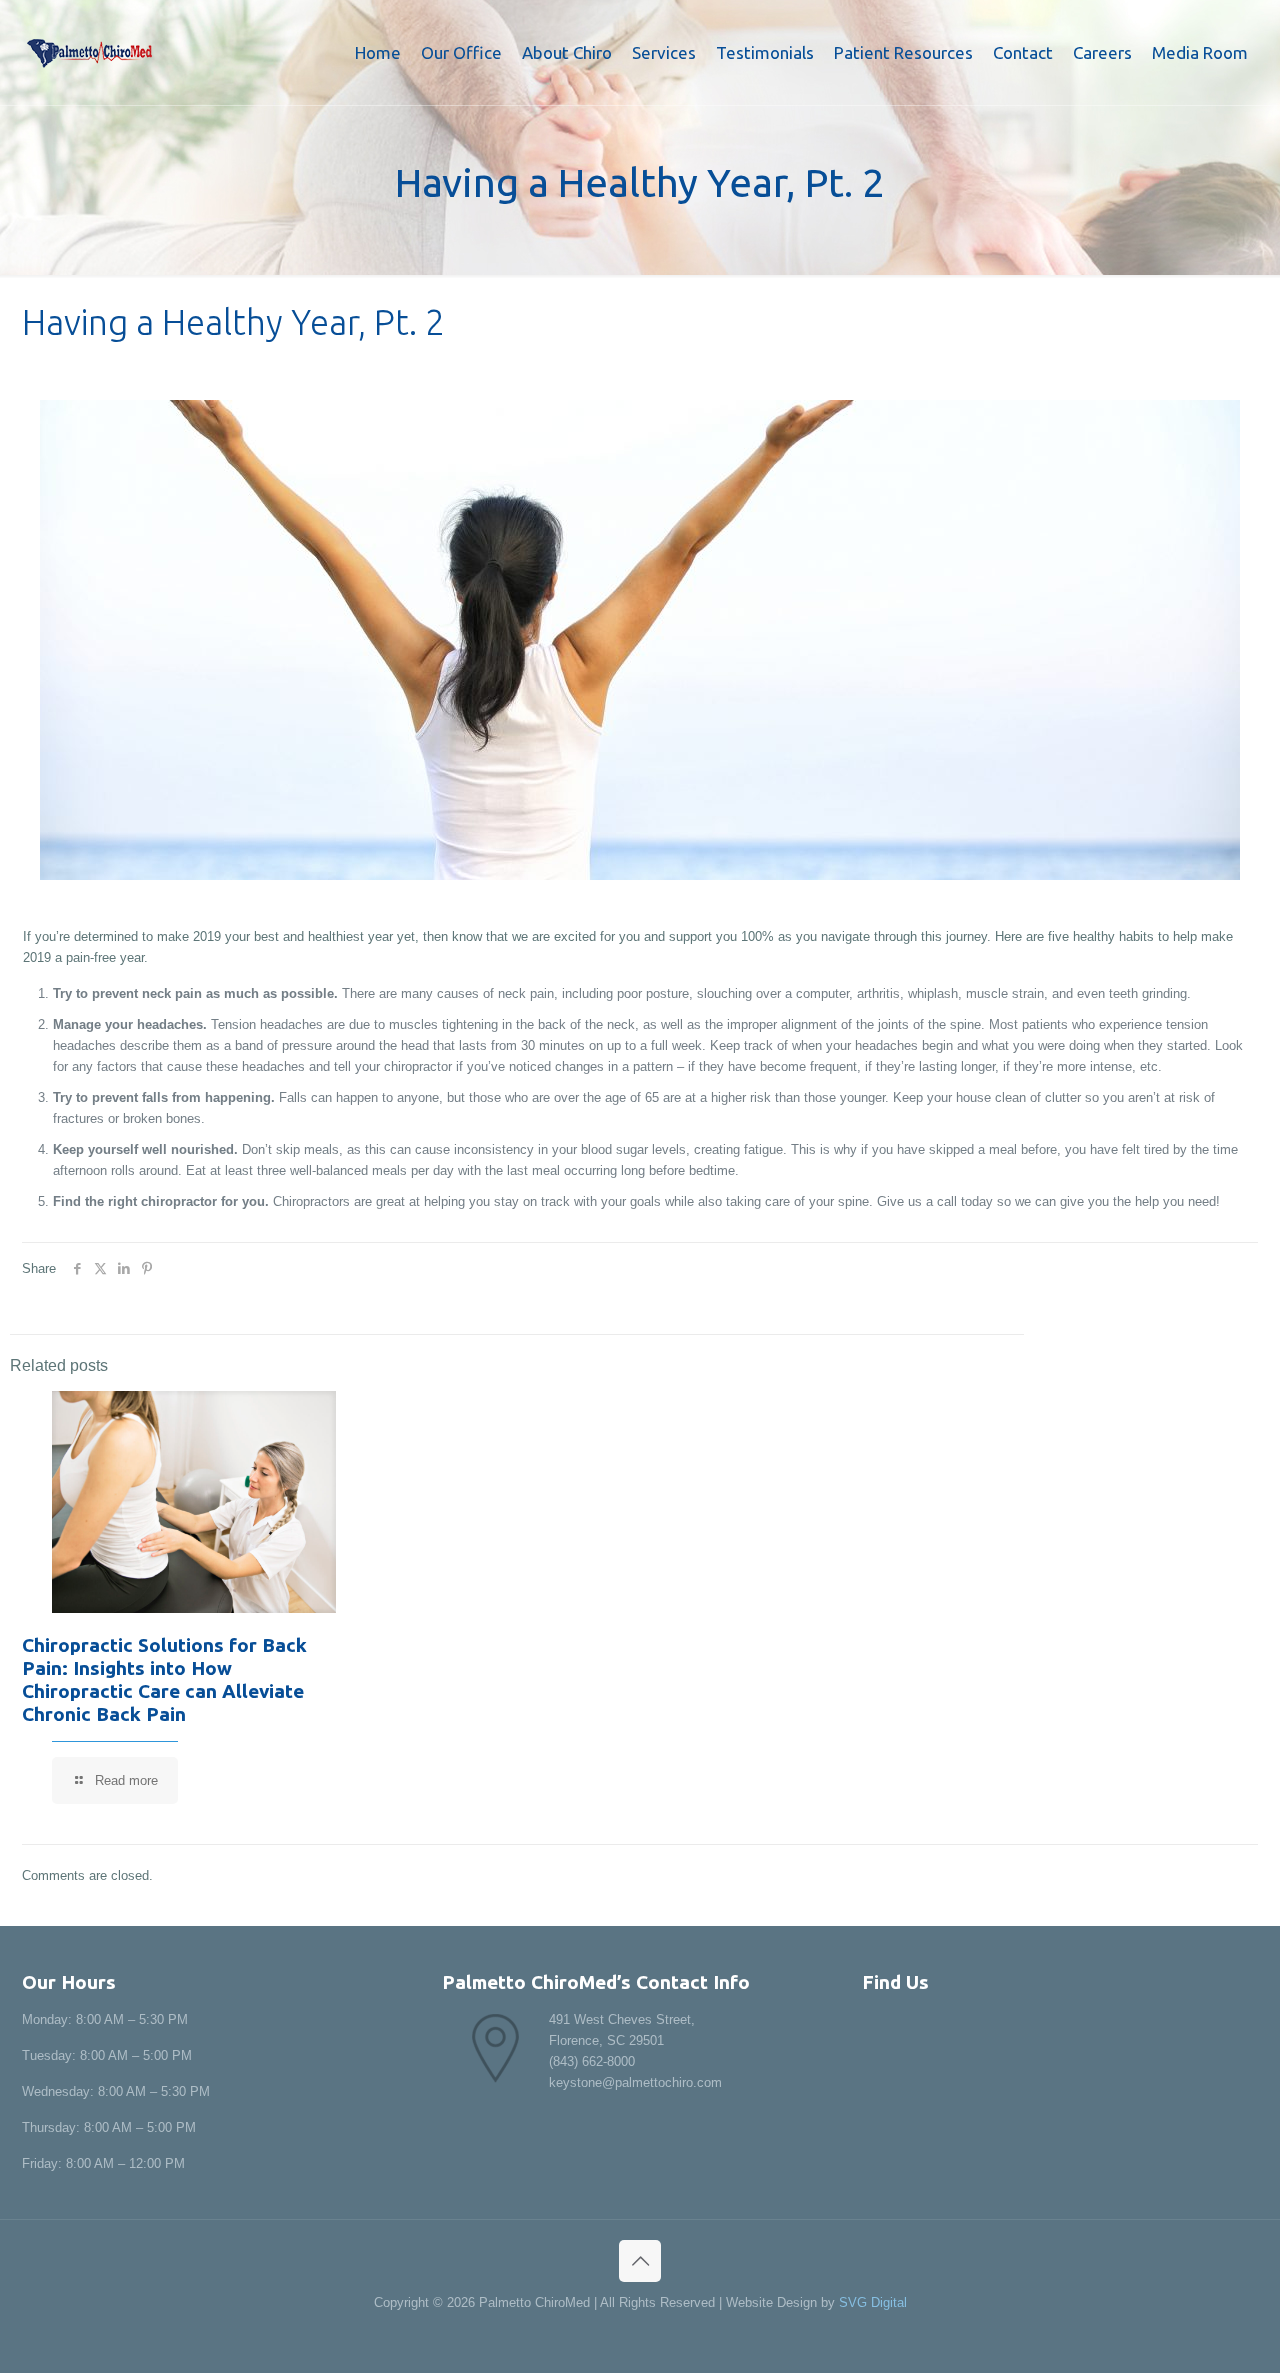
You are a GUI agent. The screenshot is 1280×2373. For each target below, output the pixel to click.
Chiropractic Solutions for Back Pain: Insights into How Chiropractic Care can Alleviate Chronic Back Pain (164, 1679)
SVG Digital (873, 2302)
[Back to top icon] (640, 2261)
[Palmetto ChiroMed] (89, 52)
